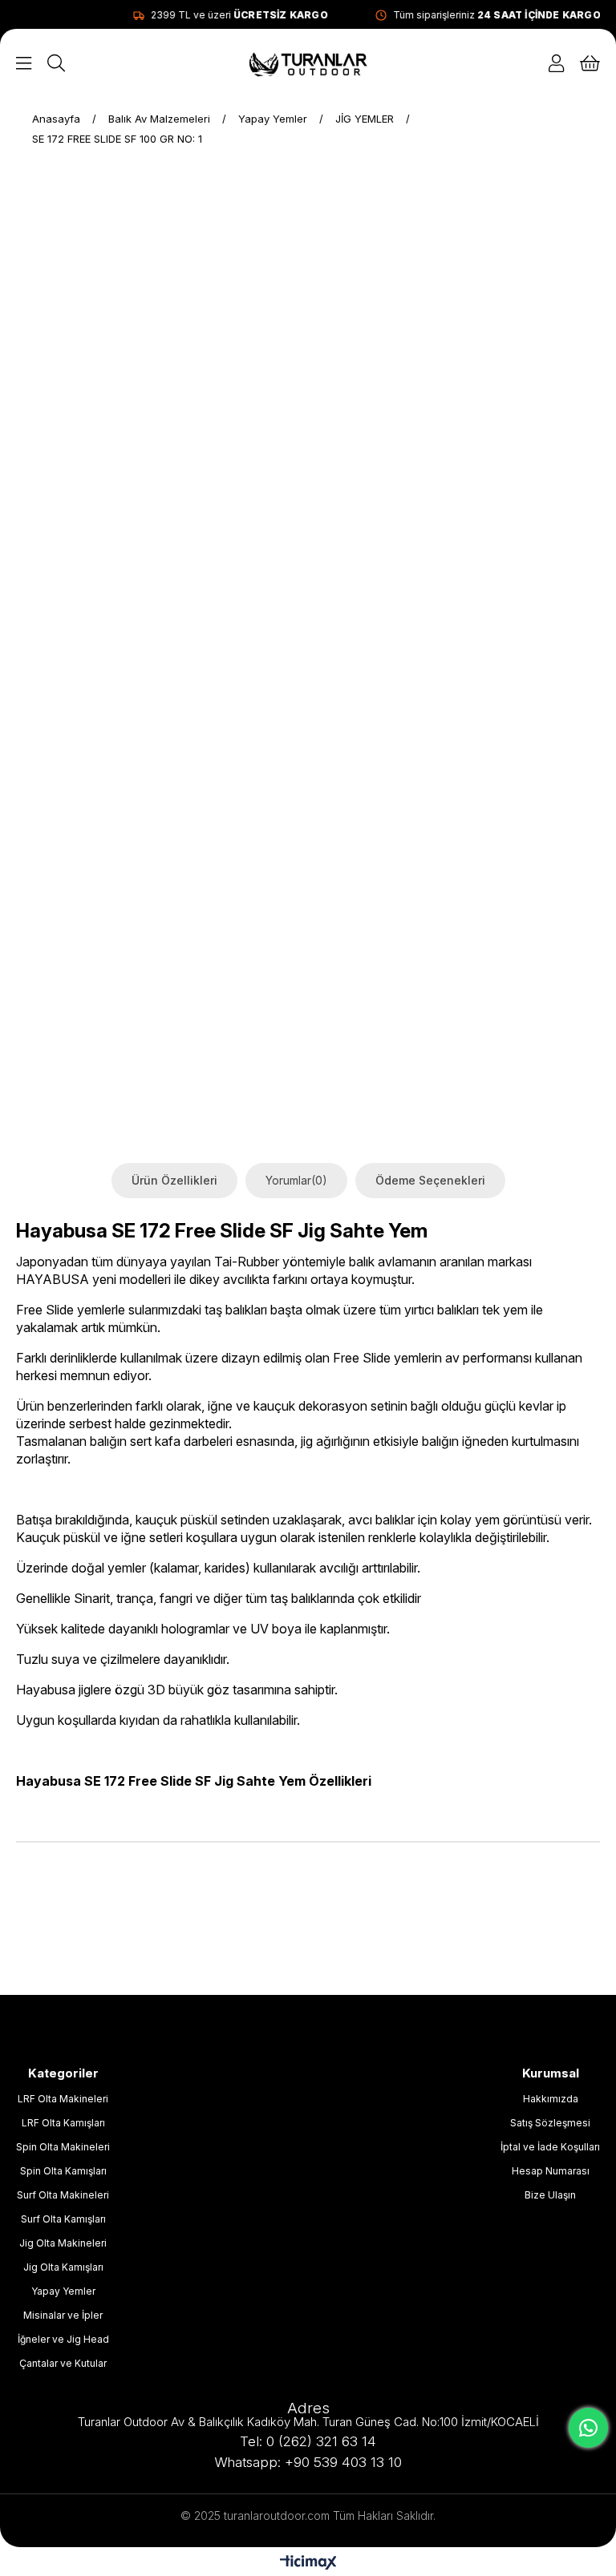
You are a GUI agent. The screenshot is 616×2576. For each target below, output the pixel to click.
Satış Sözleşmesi (550, 2123)
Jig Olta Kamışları (63, 2267)
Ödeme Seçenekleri (430, 1180)
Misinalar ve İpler (63, 2315)
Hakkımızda (551, 2099)
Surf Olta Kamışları (63, 2219)
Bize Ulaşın (550, 2195)
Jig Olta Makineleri (63, 2243)
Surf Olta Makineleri (63, 2195)
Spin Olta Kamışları (63, 2171)
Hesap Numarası (551, 2171)
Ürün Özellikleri (174, 1180)
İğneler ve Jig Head (63, 2339)
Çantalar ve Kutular (63, 2363)
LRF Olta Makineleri (63, 2099)
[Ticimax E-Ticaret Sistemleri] (308, 2564)
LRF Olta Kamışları (63, 2123)
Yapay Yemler (63, 2291)
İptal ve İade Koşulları (550, 2147)
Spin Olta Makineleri (63, 2147)
